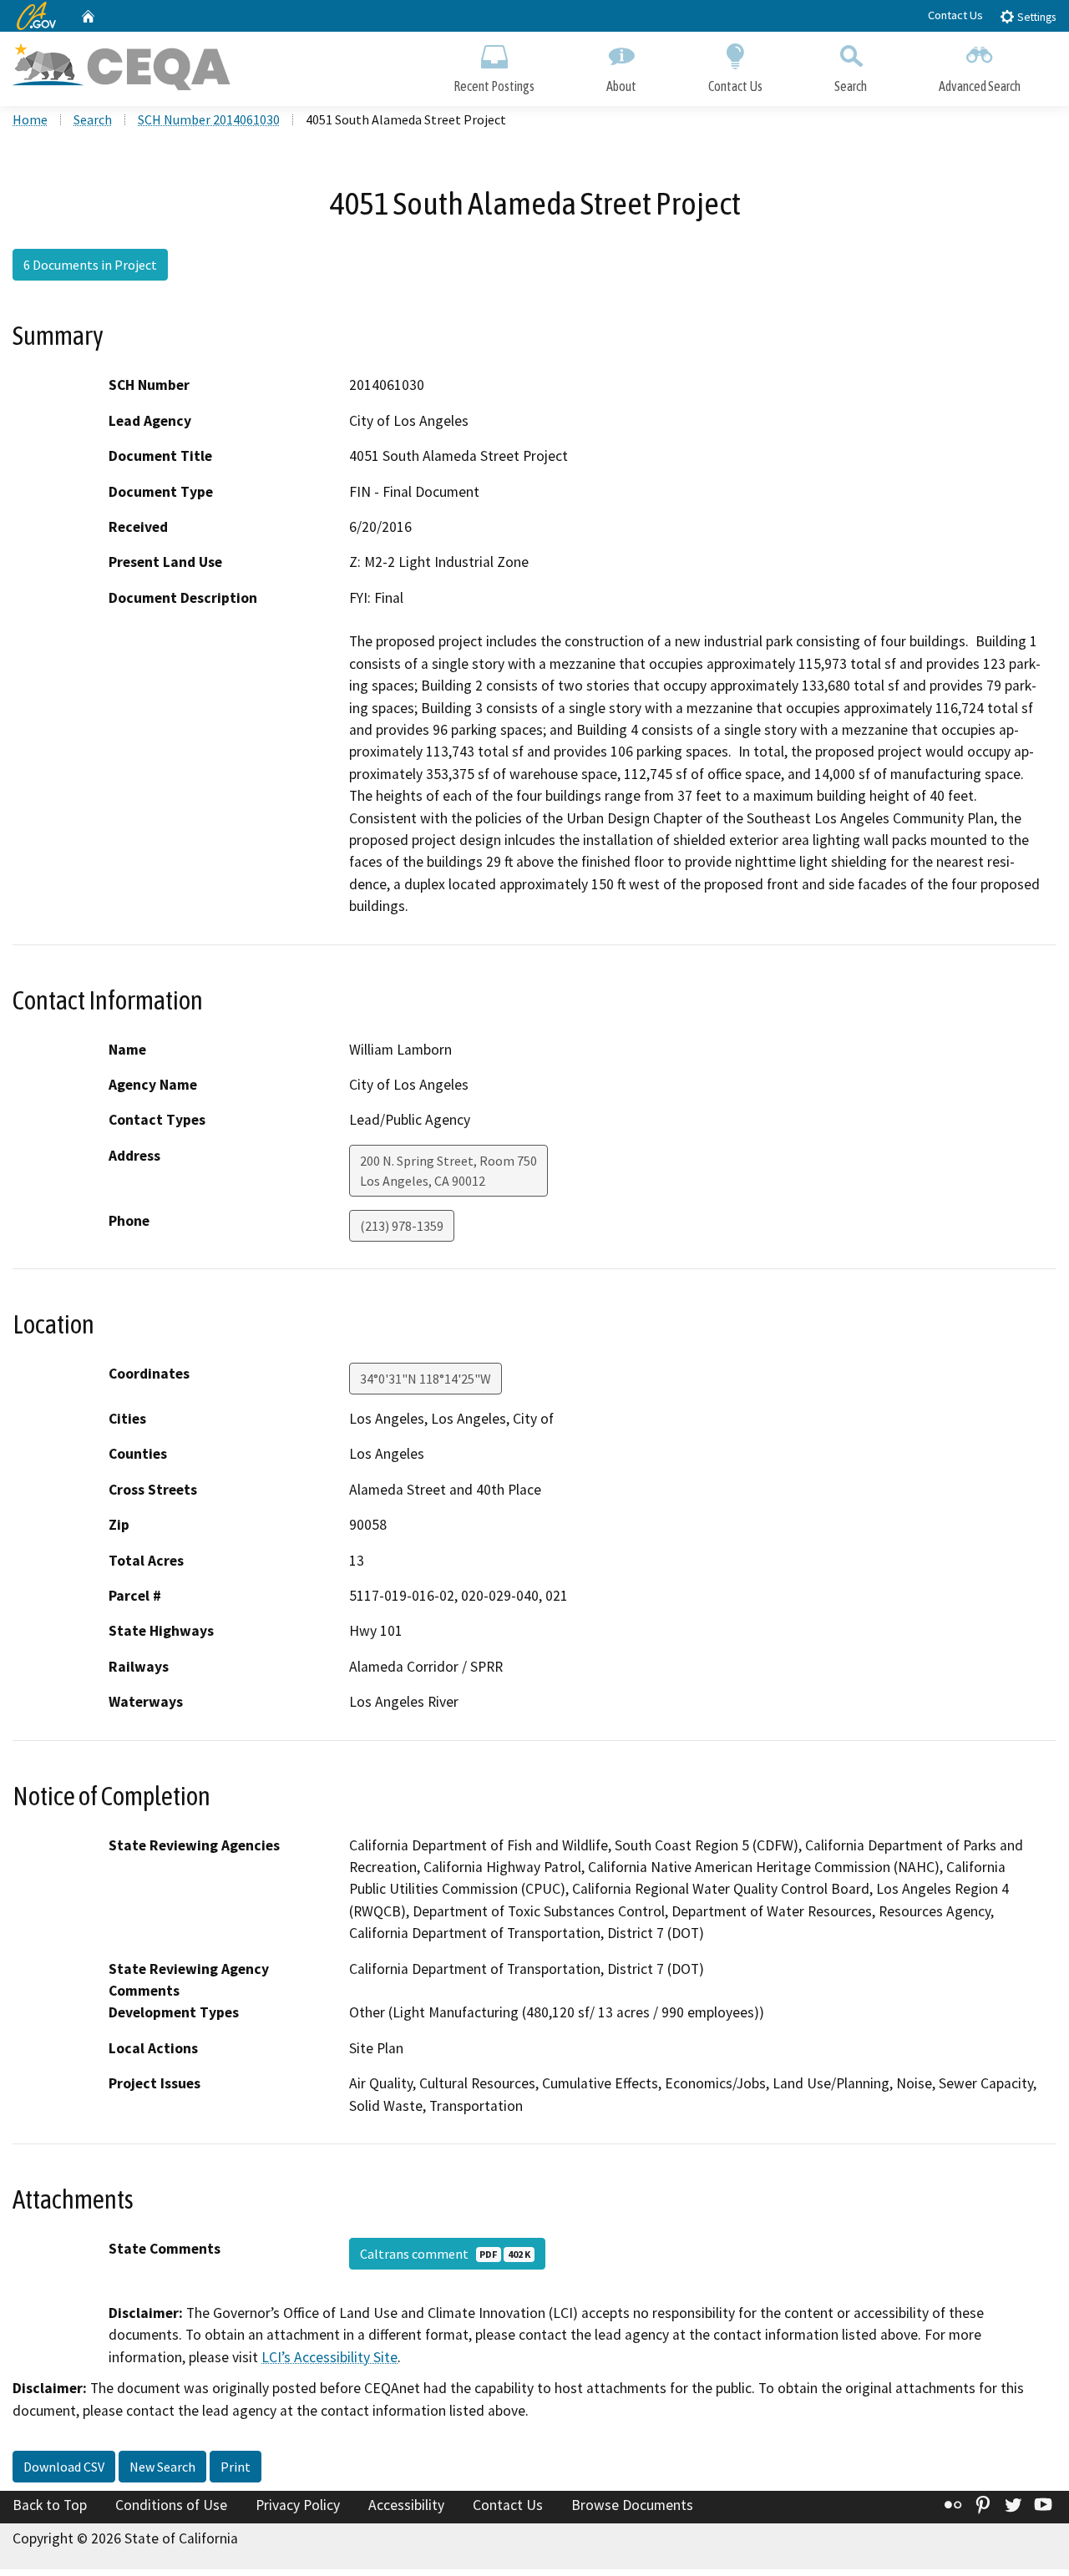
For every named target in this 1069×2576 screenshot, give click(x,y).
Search (851, 86)
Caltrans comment (445, 2254)
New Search (162, 2467)
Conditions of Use (171, 2505)
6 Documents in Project (90, 265)
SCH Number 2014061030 (209, 119)
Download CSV (64, 2467)
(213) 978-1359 (402, 1226)
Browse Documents (632, 2505)
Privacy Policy (298, 2505)
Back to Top (50, 2505)
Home (30, 119)
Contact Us (955, 15)
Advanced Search (980, 86)
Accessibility (406, 2505)
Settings (1035, 17)
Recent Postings (494, 86)
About (621, 86)
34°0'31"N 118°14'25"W (426, 1379)
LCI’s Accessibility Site (329, 2357)
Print (236, 2467)
